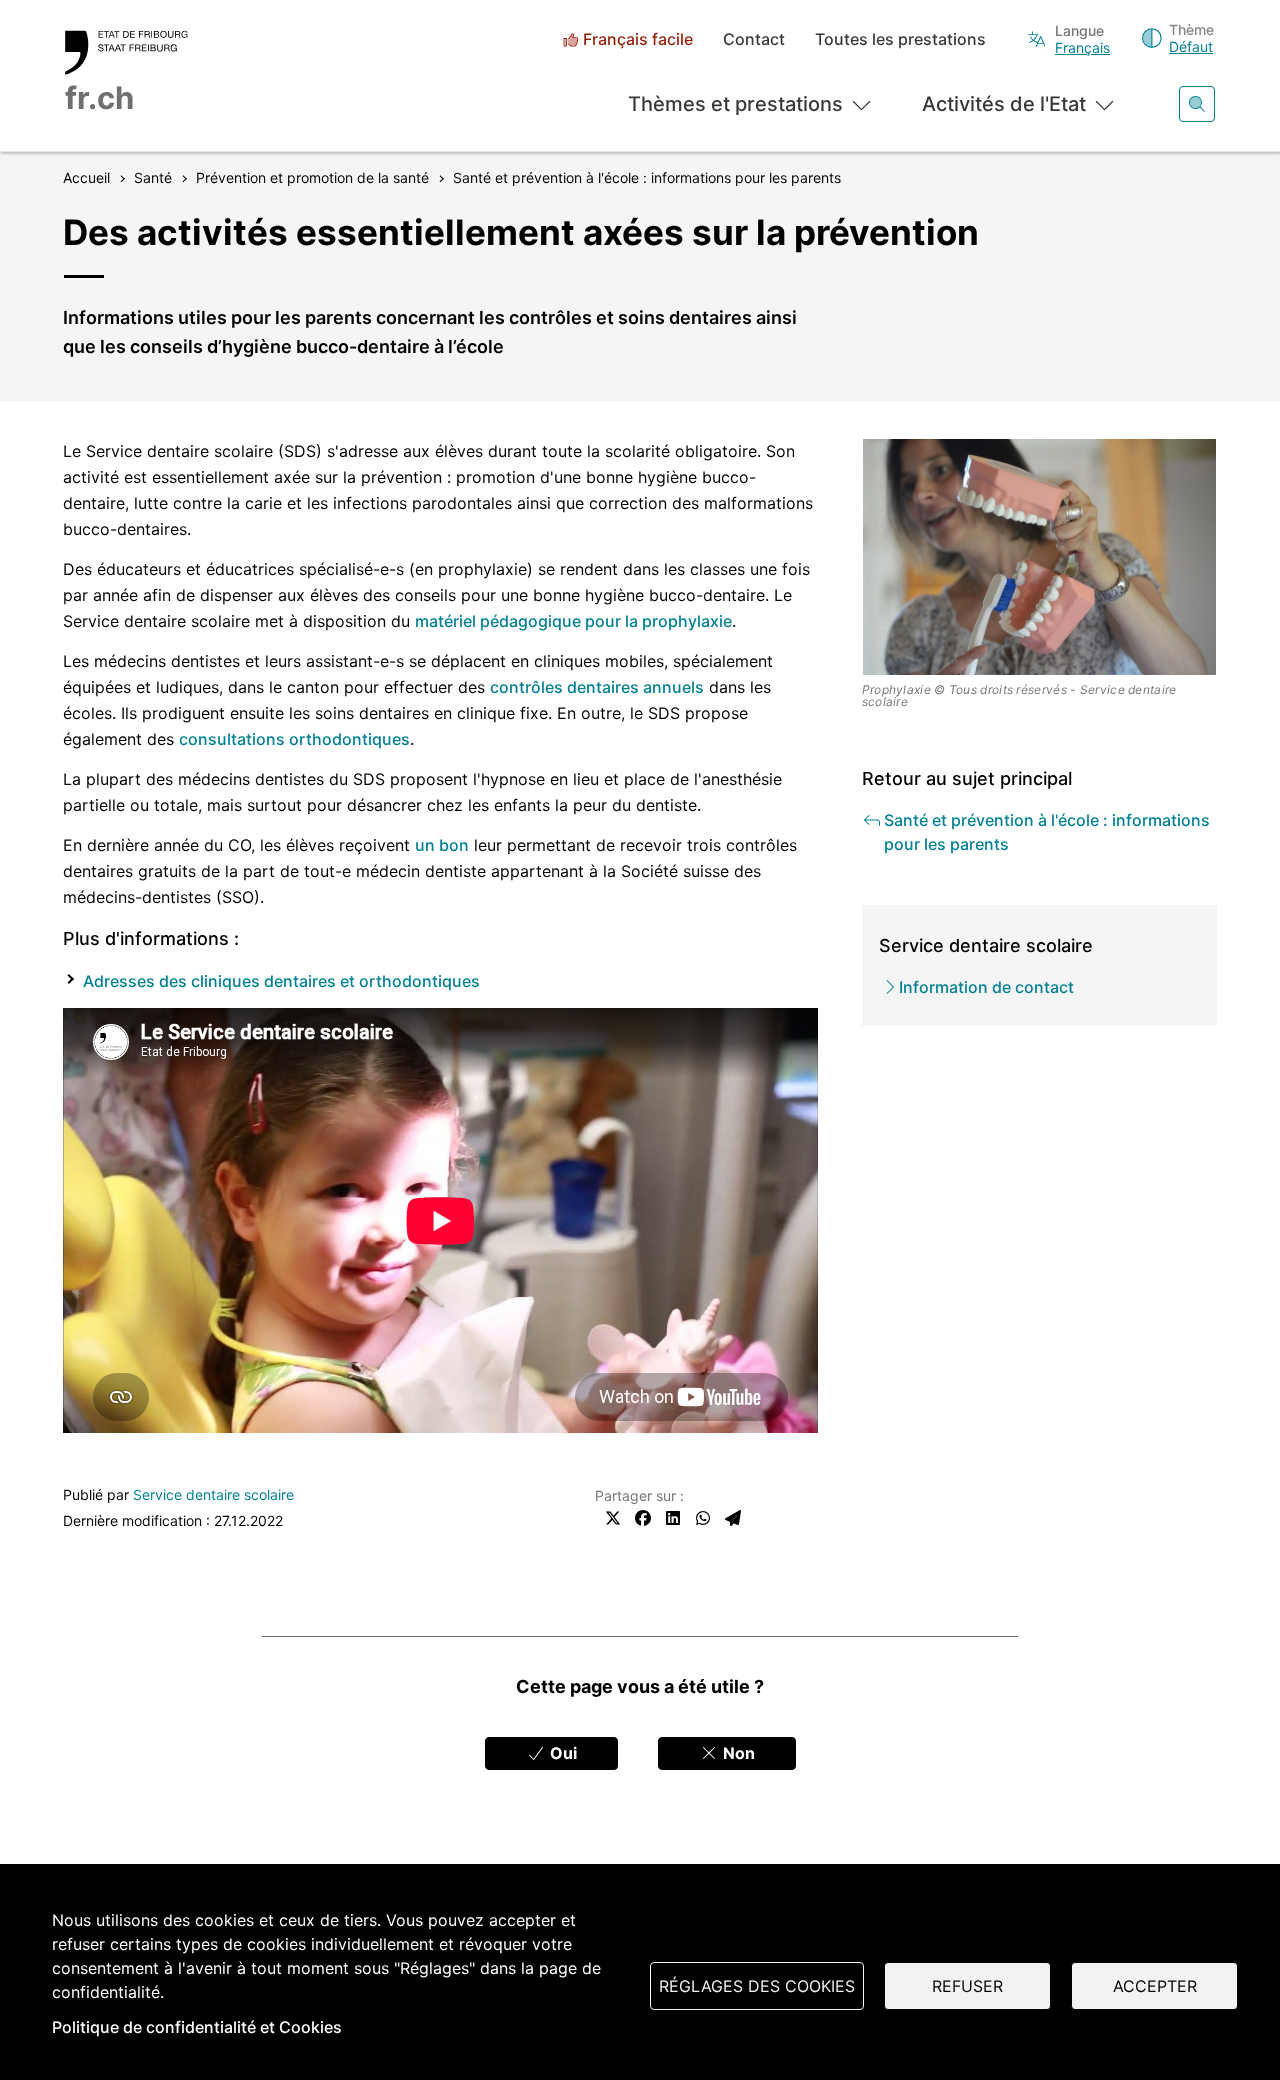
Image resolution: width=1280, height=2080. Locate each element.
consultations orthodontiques (294, 739)
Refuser (967, 1986)
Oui (561, 1753)
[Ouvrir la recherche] (1197, 104)
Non (737, 1753)
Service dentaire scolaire (213, 1494)
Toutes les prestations (900, 39)
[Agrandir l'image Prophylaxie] (1040, 557)
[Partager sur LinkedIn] (673, 1518)
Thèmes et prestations (735, 104)
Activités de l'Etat (1004, 104)
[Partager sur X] (613, 1518)
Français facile (638, 39)
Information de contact (986, 987)
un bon (442, 845)
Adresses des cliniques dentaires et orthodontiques (281, 981)
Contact (754, 39)
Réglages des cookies (757, 1986)
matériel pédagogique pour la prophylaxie (573, 621)
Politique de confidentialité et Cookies (197, 2027)
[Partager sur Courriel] (733, 1518)
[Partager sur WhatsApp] (703, 1518)
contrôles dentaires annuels (597, 687)
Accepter (1155, 1986)
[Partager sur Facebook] (643, 1518)
